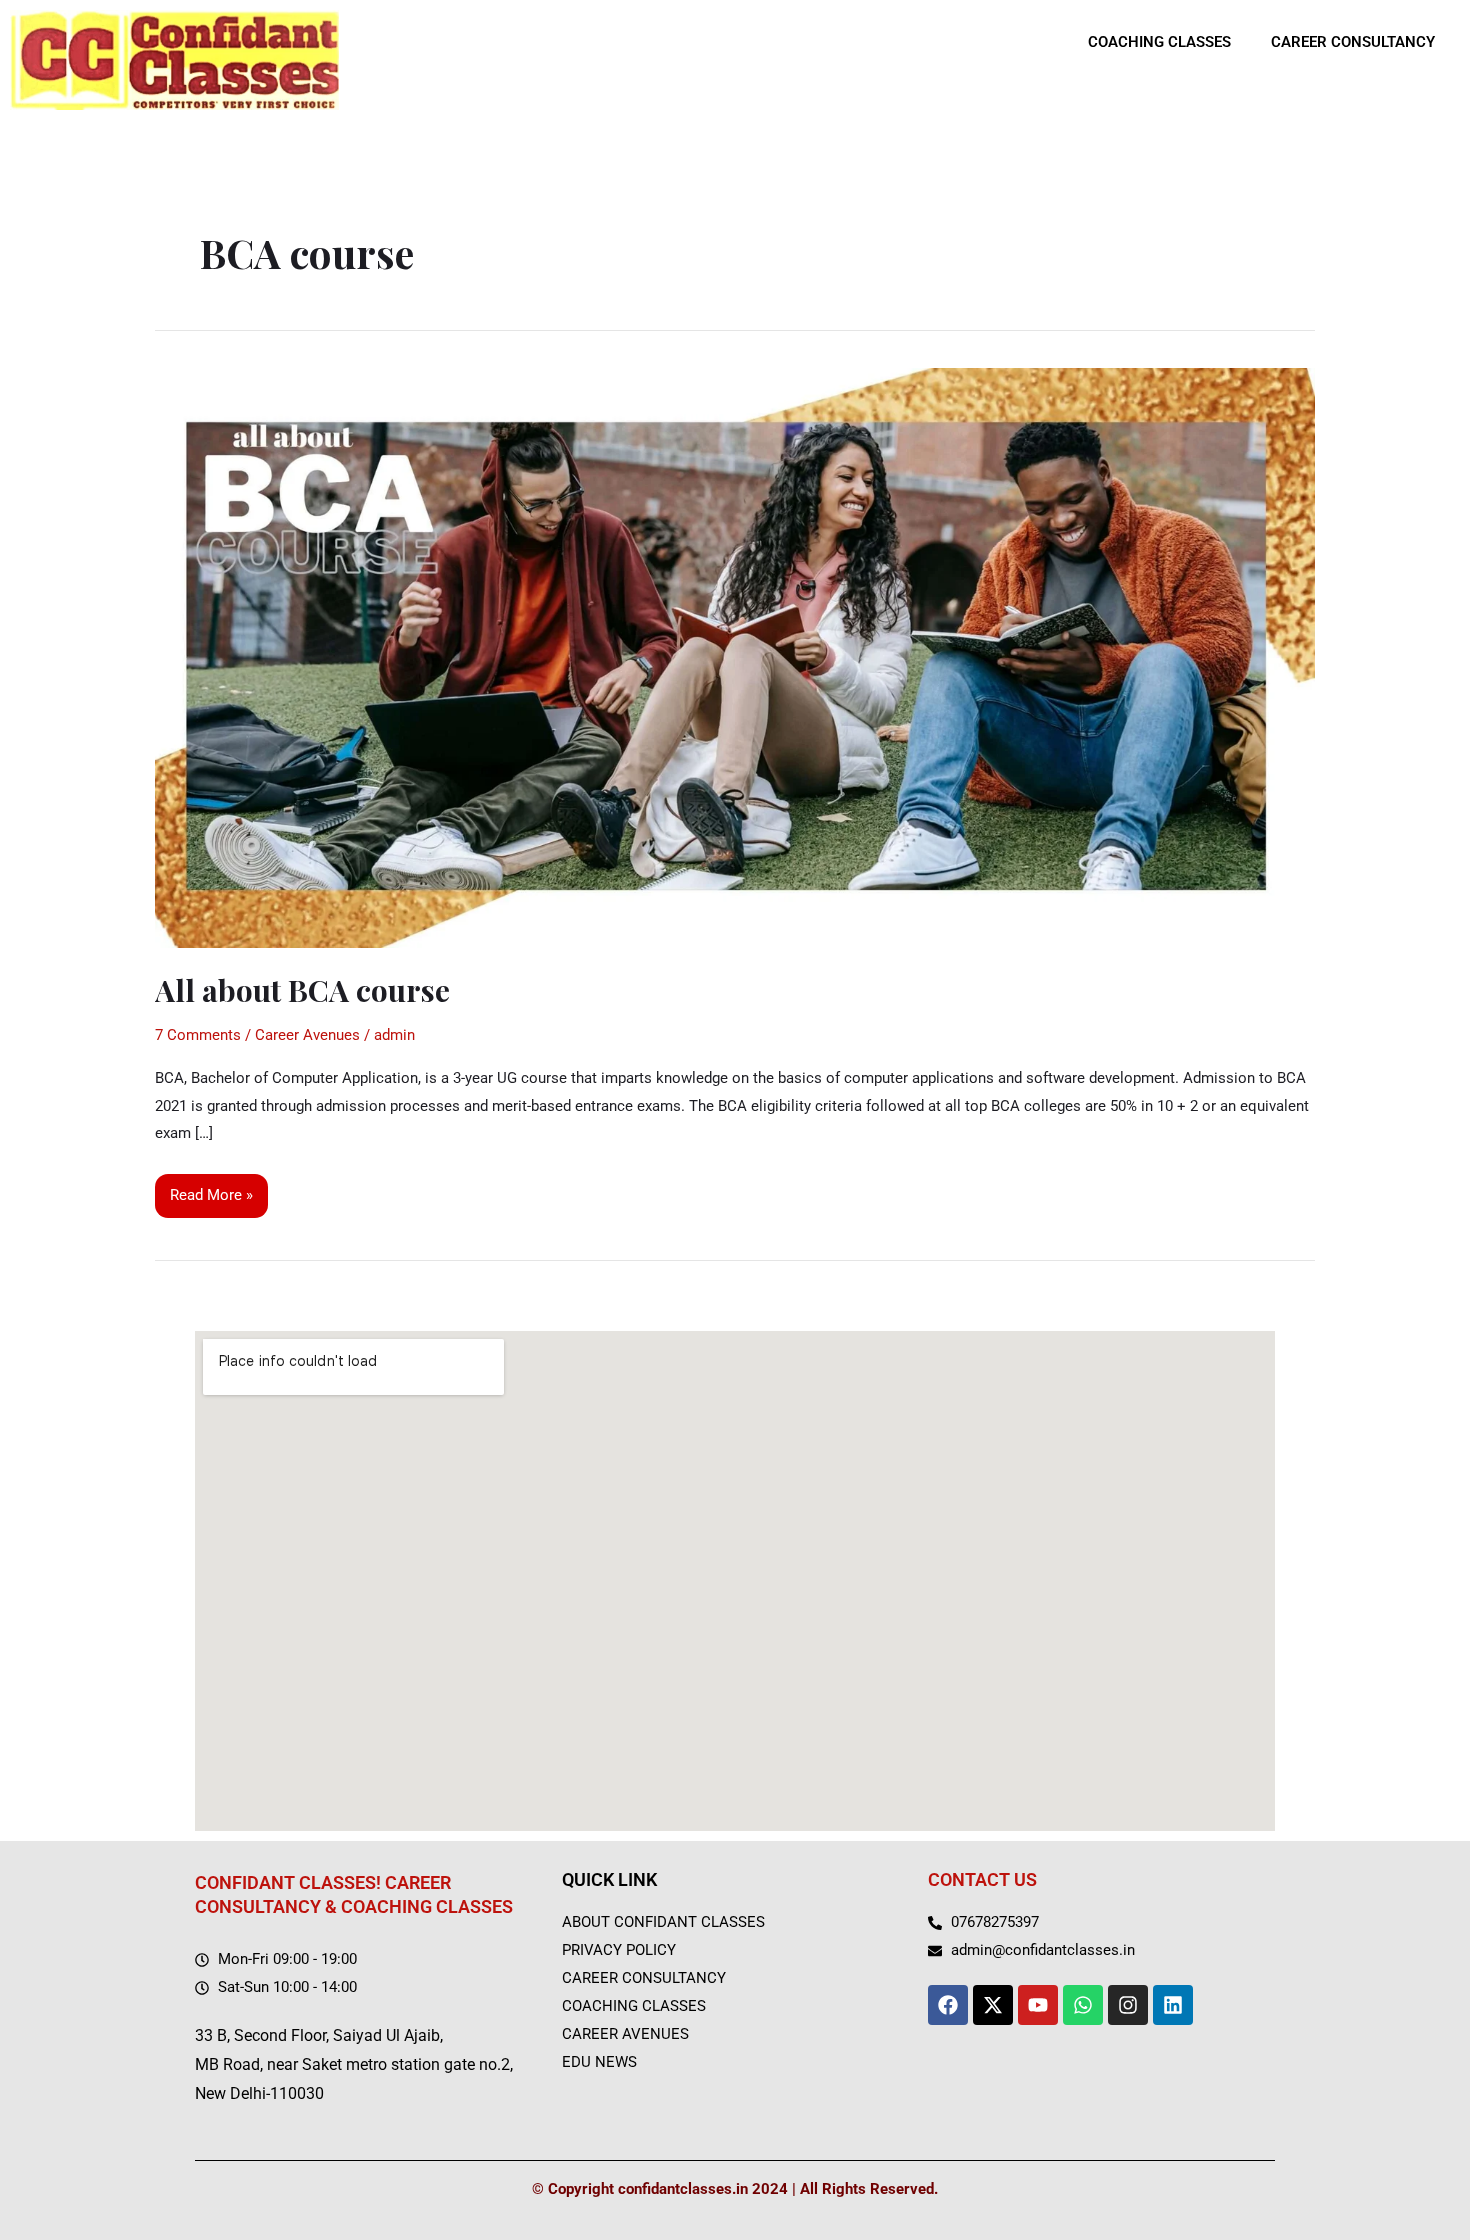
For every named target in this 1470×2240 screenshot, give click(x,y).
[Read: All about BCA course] (735, 657)
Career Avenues (307, 1035)
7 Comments (198, 1035)
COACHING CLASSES (1159, 42)
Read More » (211, 1189)
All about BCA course (302, 990)
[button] (1164, 42)
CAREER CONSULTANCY (1353, 42)
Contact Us (982, 1879)
